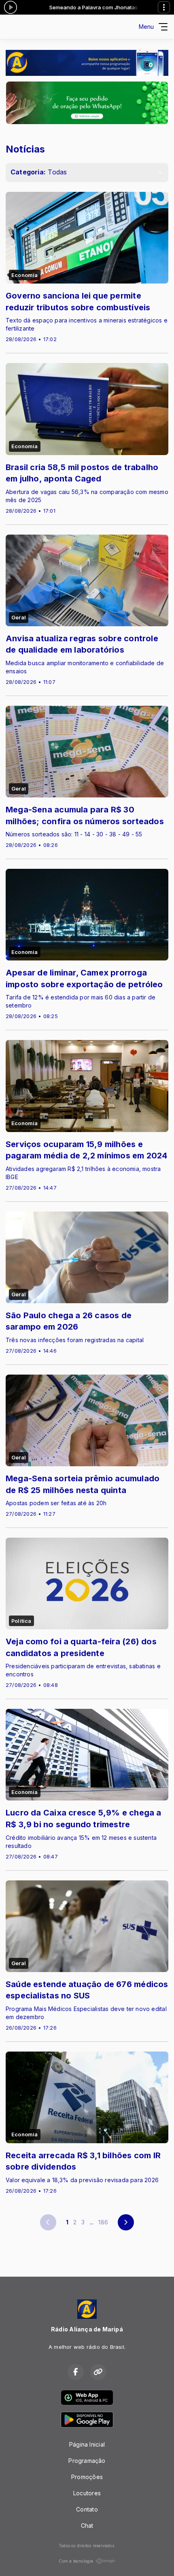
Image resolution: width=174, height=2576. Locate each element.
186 (103, 2222)
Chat (87, 2526)
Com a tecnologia (76, 2561)
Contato (87, 2509)
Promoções (87, 2477)
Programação (87, 2461)
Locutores (87, 2493)
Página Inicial (87, 2444)
